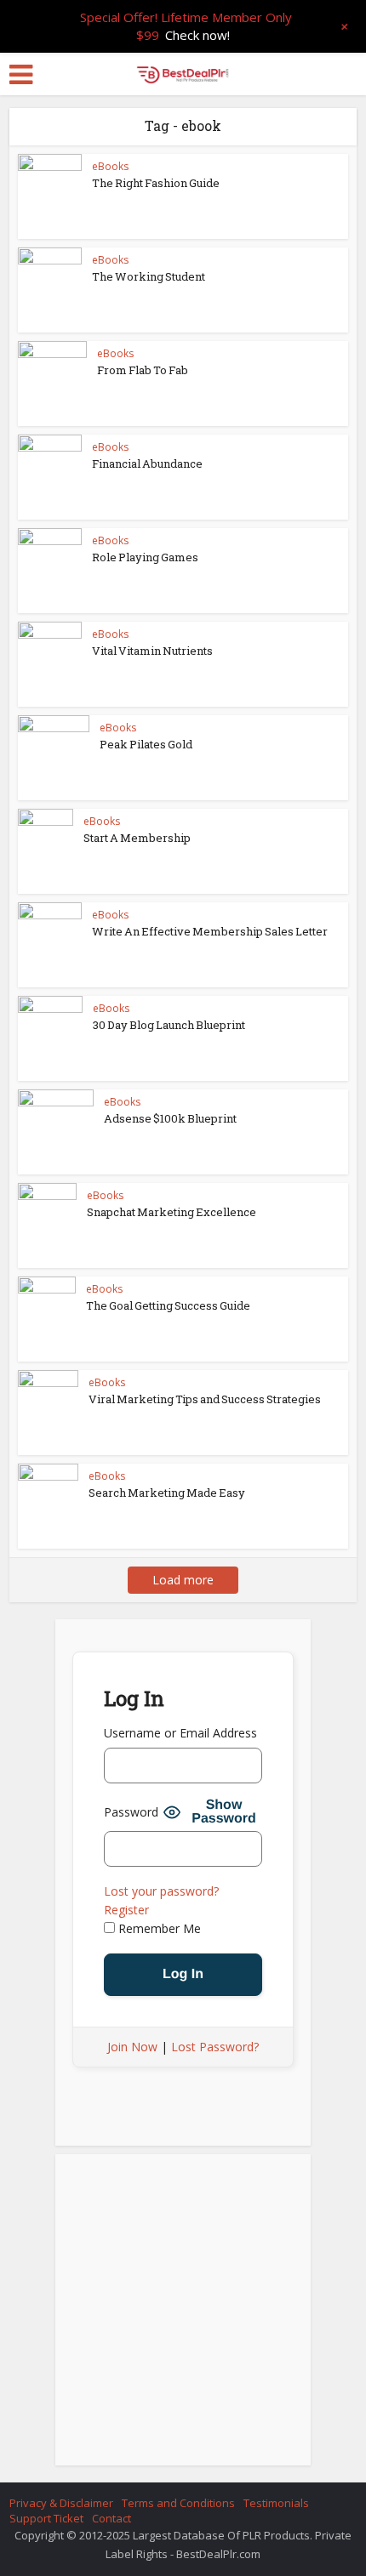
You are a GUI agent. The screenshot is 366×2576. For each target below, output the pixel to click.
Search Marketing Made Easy (167, 1493)
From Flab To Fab (143, 370)
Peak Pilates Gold (146, 744)
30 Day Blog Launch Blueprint (169, 1025)
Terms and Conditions (178, 2503)
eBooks (110, 166)
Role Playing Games (145, 557)
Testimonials (276, 2503)
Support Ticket (46, 2518)
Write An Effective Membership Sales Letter (210, 931)
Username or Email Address (180, 1733)
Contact (112, 2518)
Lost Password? (215, 2047)
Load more (183, 1580)
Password (131, 1812)
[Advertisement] (183, 2315)
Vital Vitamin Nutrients (152, 651)
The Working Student (149, 276)
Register (126, 1910)
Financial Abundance (147, 463)
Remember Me (158, 1928)
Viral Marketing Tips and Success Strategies (205, 1399)
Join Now (132, 2047)
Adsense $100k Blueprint (170, 1118)
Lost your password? (161, 1891)
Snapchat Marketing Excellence (172, 1212)
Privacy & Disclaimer (61, 2503)
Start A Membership (137, 838)
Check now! (197, 35)
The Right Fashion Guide (156, 183)
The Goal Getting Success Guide (168, 1305)
